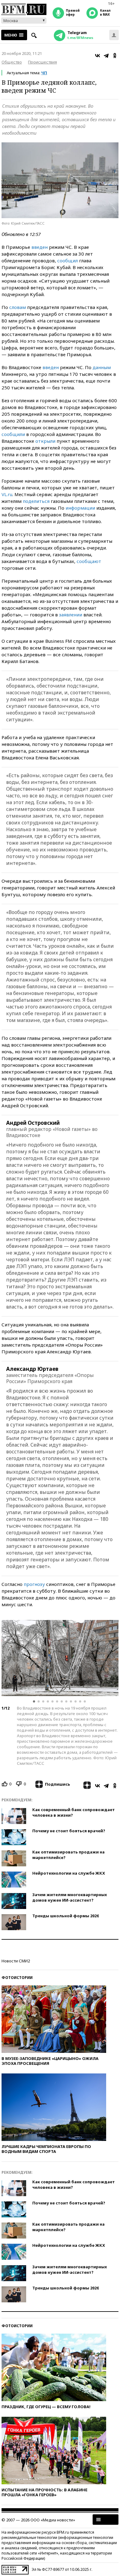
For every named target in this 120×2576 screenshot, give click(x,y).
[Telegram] (106, 56)
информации (80, 508)
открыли (45, 441)
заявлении (71, 615)
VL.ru (7, 494)
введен (40, 247)
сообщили (13, 434)
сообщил (68, 260)
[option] (60, 1658)
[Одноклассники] (115, 56)
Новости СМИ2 (16, 1961)
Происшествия (42, 62)
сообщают (89, 561)
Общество (12, 62)
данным (102, 367)
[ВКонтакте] (98, 56)
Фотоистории (17, 1978)
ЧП (44, 73)
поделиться (36, 501)
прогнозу (34, 1584)
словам (18, 307)
